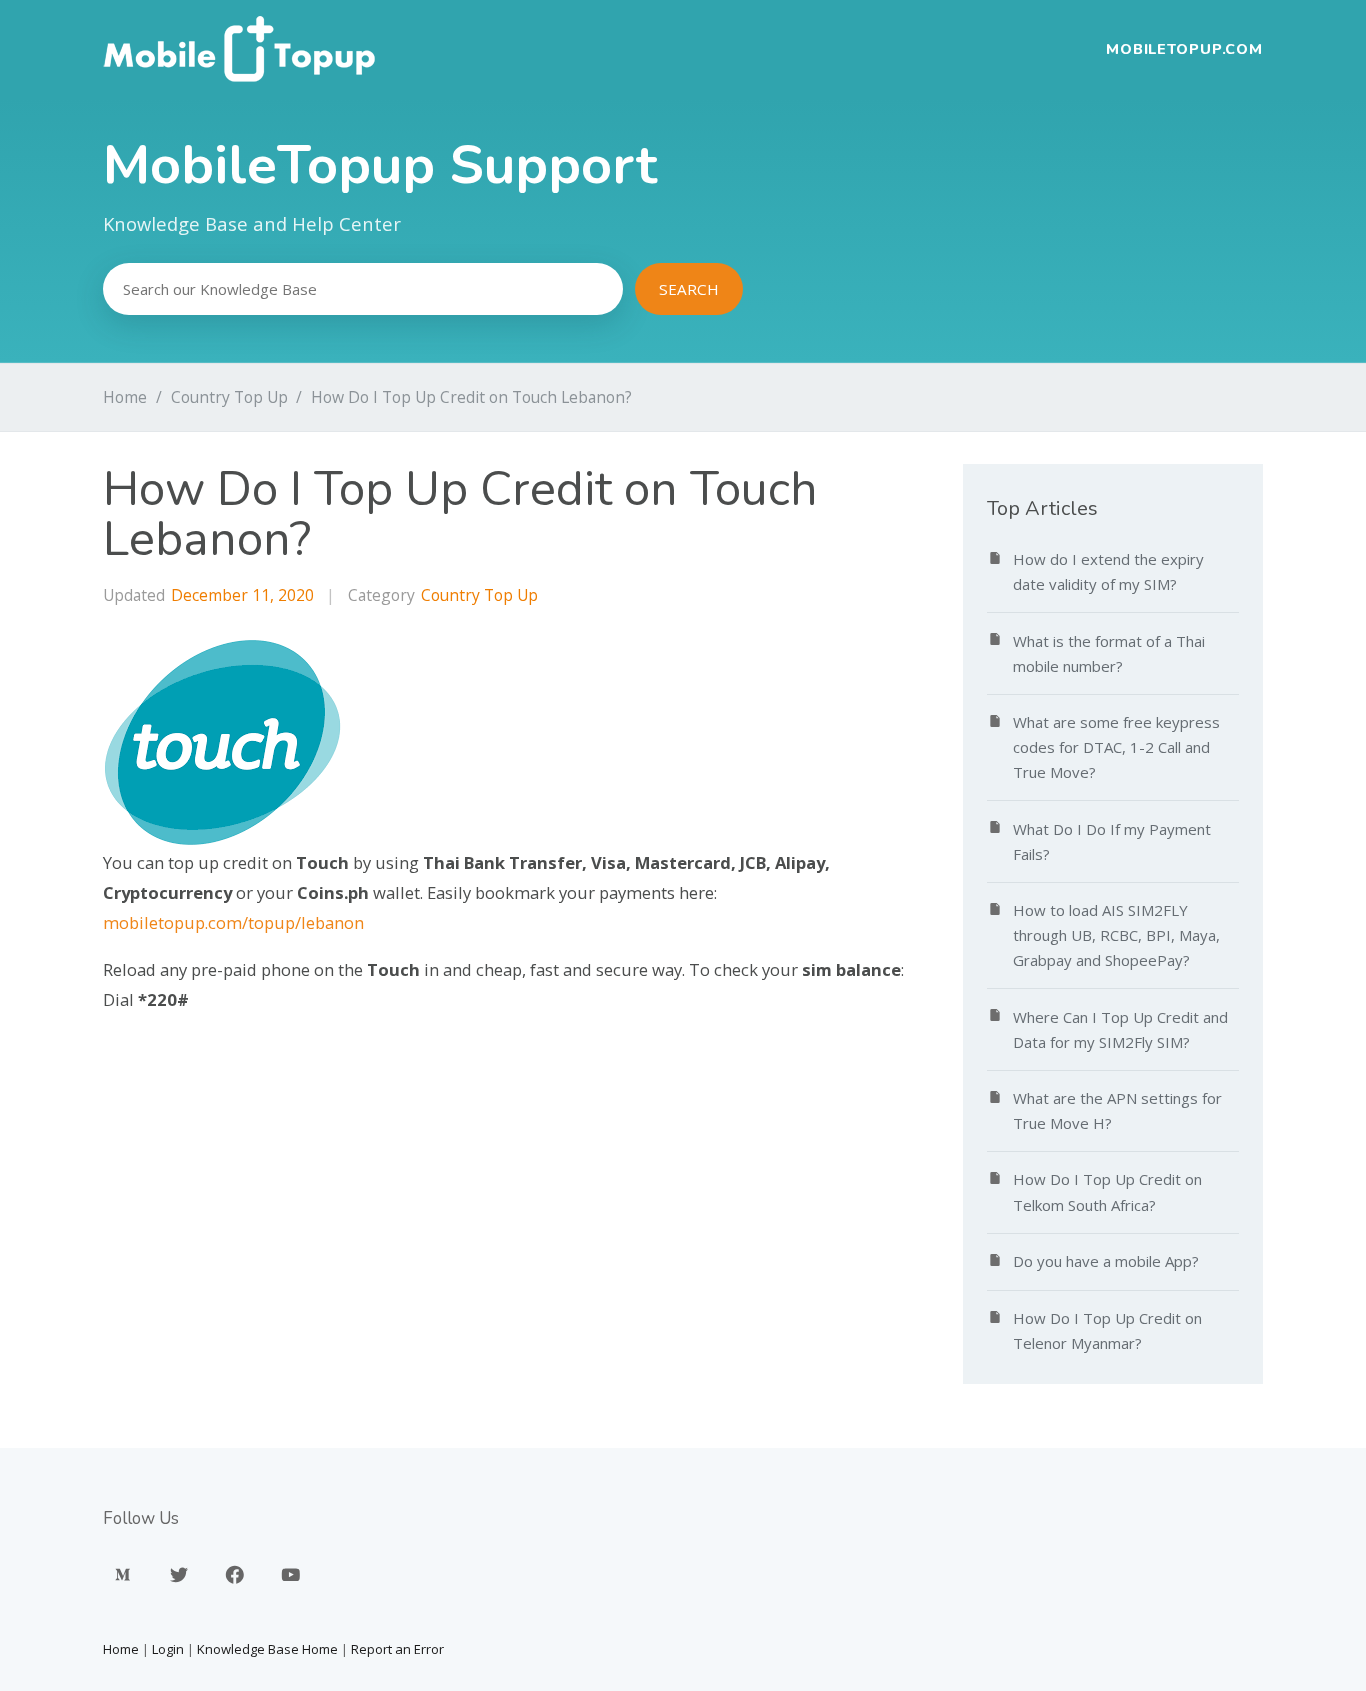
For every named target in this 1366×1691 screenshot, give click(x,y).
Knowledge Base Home (267, 1649)
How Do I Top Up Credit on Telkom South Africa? (1107, 1191)
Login (168, 1649)
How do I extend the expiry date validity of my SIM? (1108, 571)
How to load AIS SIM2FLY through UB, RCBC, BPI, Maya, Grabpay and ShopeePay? (1116, 935)
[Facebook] (235, 1574)
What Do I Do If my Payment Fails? (1112, 841)
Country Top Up (229, 397)
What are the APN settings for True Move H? (1117, 1110)
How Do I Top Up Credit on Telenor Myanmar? (1107, 1330)
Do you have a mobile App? (1106, 1261)
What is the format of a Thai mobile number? (1109, 653)
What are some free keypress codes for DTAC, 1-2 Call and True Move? (1116, 747)
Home (125, 397)
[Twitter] (179, 1574)
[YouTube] (291, 1574)
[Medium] (123, 1574)
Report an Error (397, 1649)
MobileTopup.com (1184, 49)
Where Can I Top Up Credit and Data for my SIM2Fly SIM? (1120, 1029)
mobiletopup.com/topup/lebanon (233, 922)
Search (689, 289)
